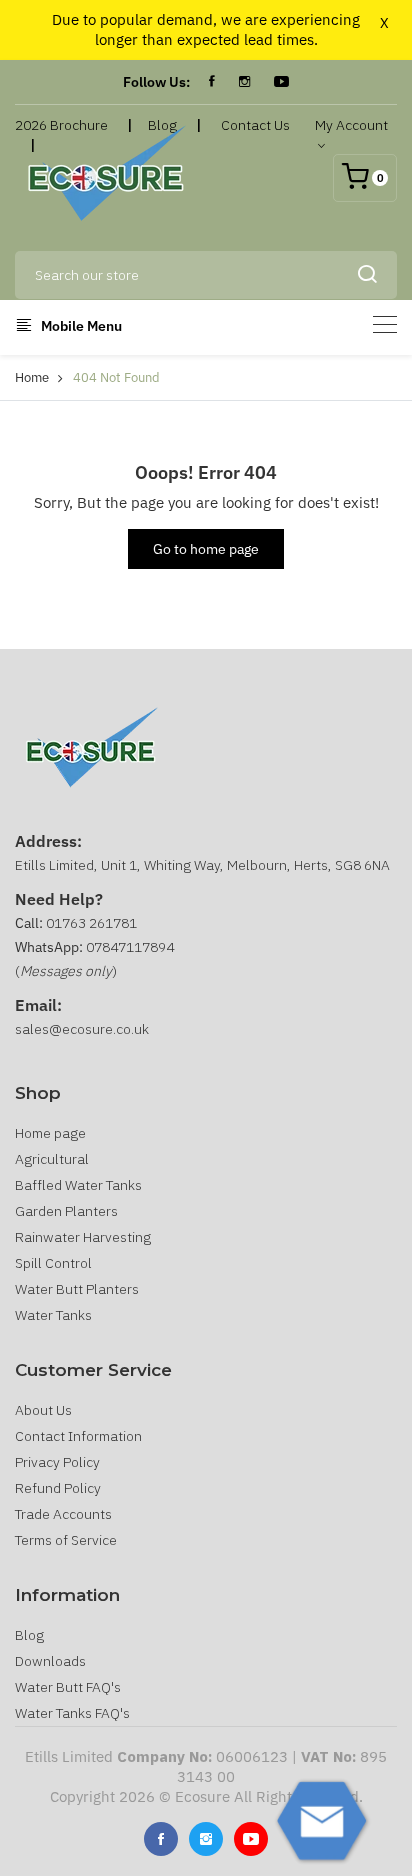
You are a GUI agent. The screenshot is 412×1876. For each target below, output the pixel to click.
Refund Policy (58, 1488)
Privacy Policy (57, 1462)
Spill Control (53, 1263)
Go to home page (206, 549)
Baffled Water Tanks (78, 1185)
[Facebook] (212, 82)
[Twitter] (206, 1839)
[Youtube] (251, 1839)
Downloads (50, 1661)
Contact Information (78, 1436)
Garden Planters (66, 1211)
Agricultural (52, 1159)
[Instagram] (244, 82)
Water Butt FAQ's (68, 1687)
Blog (29, 1635)
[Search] (367, 275)
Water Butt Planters (77, 1289)
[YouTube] (281, 82)
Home (32, 377)
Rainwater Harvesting (83, 1237)
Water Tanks (53, 1315)
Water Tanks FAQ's (72, 1713)
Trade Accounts (63, 1514)
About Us (43, 1410)
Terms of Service (66, 1540)
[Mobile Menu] (385, 324)
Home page (50, 1133)
